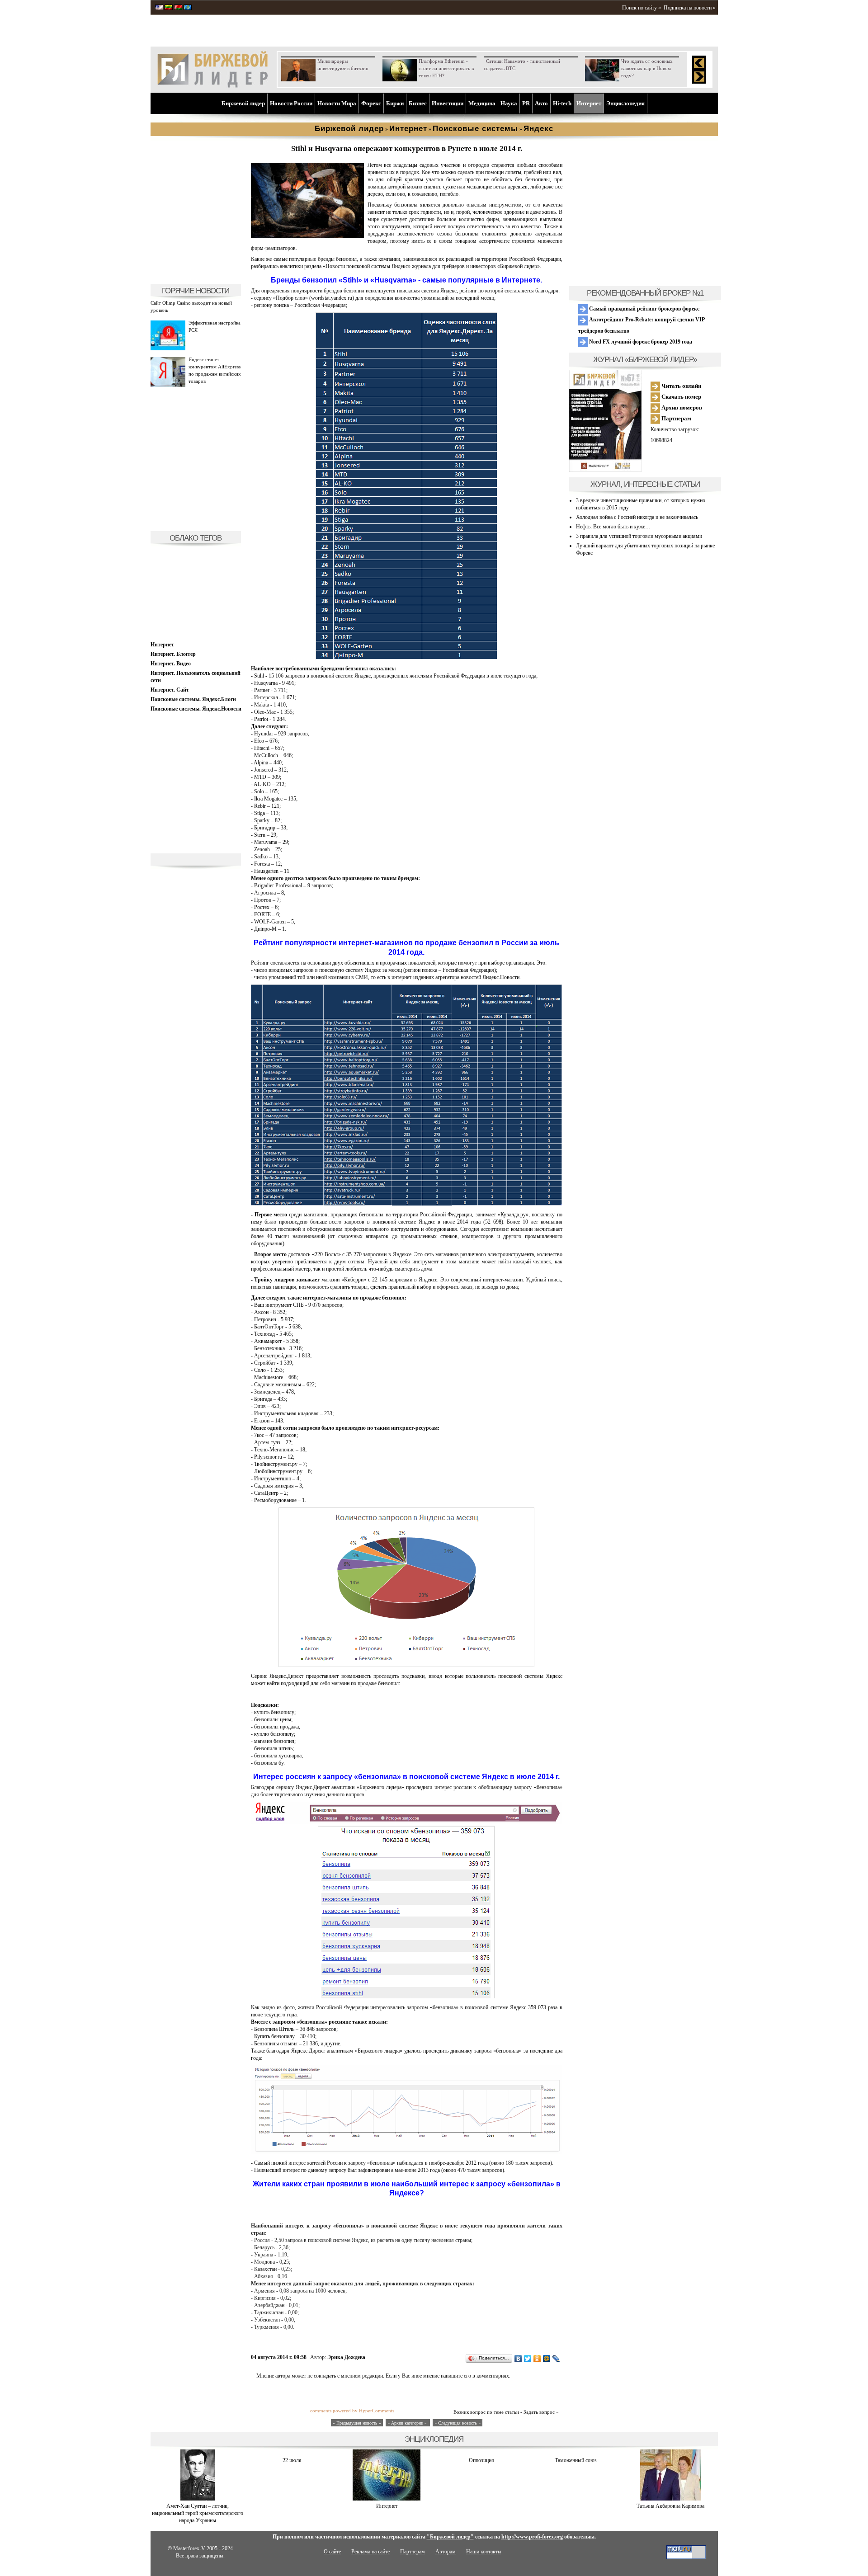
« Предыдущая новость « (357, 2423)
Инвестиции (448, 103)
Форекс (371, 103)
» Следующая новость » (458, 2423)
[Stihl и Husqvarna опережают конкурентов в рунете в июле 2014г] (307, 236)
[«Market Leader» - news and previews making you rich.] (159, 8)
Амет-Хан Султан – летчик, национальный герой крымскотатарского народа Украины (198, 2513)
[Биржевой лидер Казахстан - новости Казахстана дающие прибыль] (188, 8)
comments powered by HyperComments (352, 2411)
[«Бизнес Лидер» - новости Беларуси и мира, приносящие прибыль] (178, 8)
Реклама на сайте (370, 2552)
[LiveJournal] (556, 2359)
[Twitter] (528, 2359)
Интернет (589, 103)
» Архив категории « (408, 2423)
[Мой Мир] (547, 2359)
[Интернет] (387, 2499)
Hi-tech (562, 103)
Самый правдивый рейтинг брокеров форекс (644, 309)
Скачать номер (681, 397)
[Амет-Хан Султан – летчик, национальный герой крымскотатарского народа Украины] (198, 2499)
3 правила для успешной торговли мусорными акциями (639, 536)
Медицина (482, 103)
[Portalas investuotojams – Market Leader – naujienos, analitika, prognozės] (169, 8)
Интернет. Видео (171, 664)
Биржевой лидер (243, 103)
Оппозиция (481, 2460)
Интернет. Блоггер (173, 654)
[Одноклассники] (537, 2359)
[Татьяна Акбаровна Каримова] (670, 2499)
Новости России (291, 103)
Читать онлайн (681, 386)
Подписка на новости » (690, 8)
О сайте (332, 2552)
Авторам (446, 2552)
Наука (509, 103)
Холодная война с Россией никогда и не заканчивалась (637, 517)
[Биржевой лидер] (212, 86)
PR (526, 103)
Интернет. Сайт (170, 690)
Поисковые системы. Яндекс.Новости (196, 709)
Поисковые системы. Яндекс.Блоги (193, 699)
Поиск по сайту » (642, 8)
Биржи (395, 103)
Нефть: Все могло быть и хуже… (613, 527)
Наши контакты (484, 2552)
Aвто (541, 103)
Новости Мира (337, 103)
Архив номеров (681, 407)
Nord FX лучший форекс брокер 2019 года (640, 342)
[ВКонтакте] (518, 2359)
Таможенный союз (576, 2460)
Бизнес (418, 103)
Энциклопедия (625, 103)
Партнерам (676, 418)
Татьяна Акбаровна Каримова (670, 2506)
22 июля (292, 2460)
